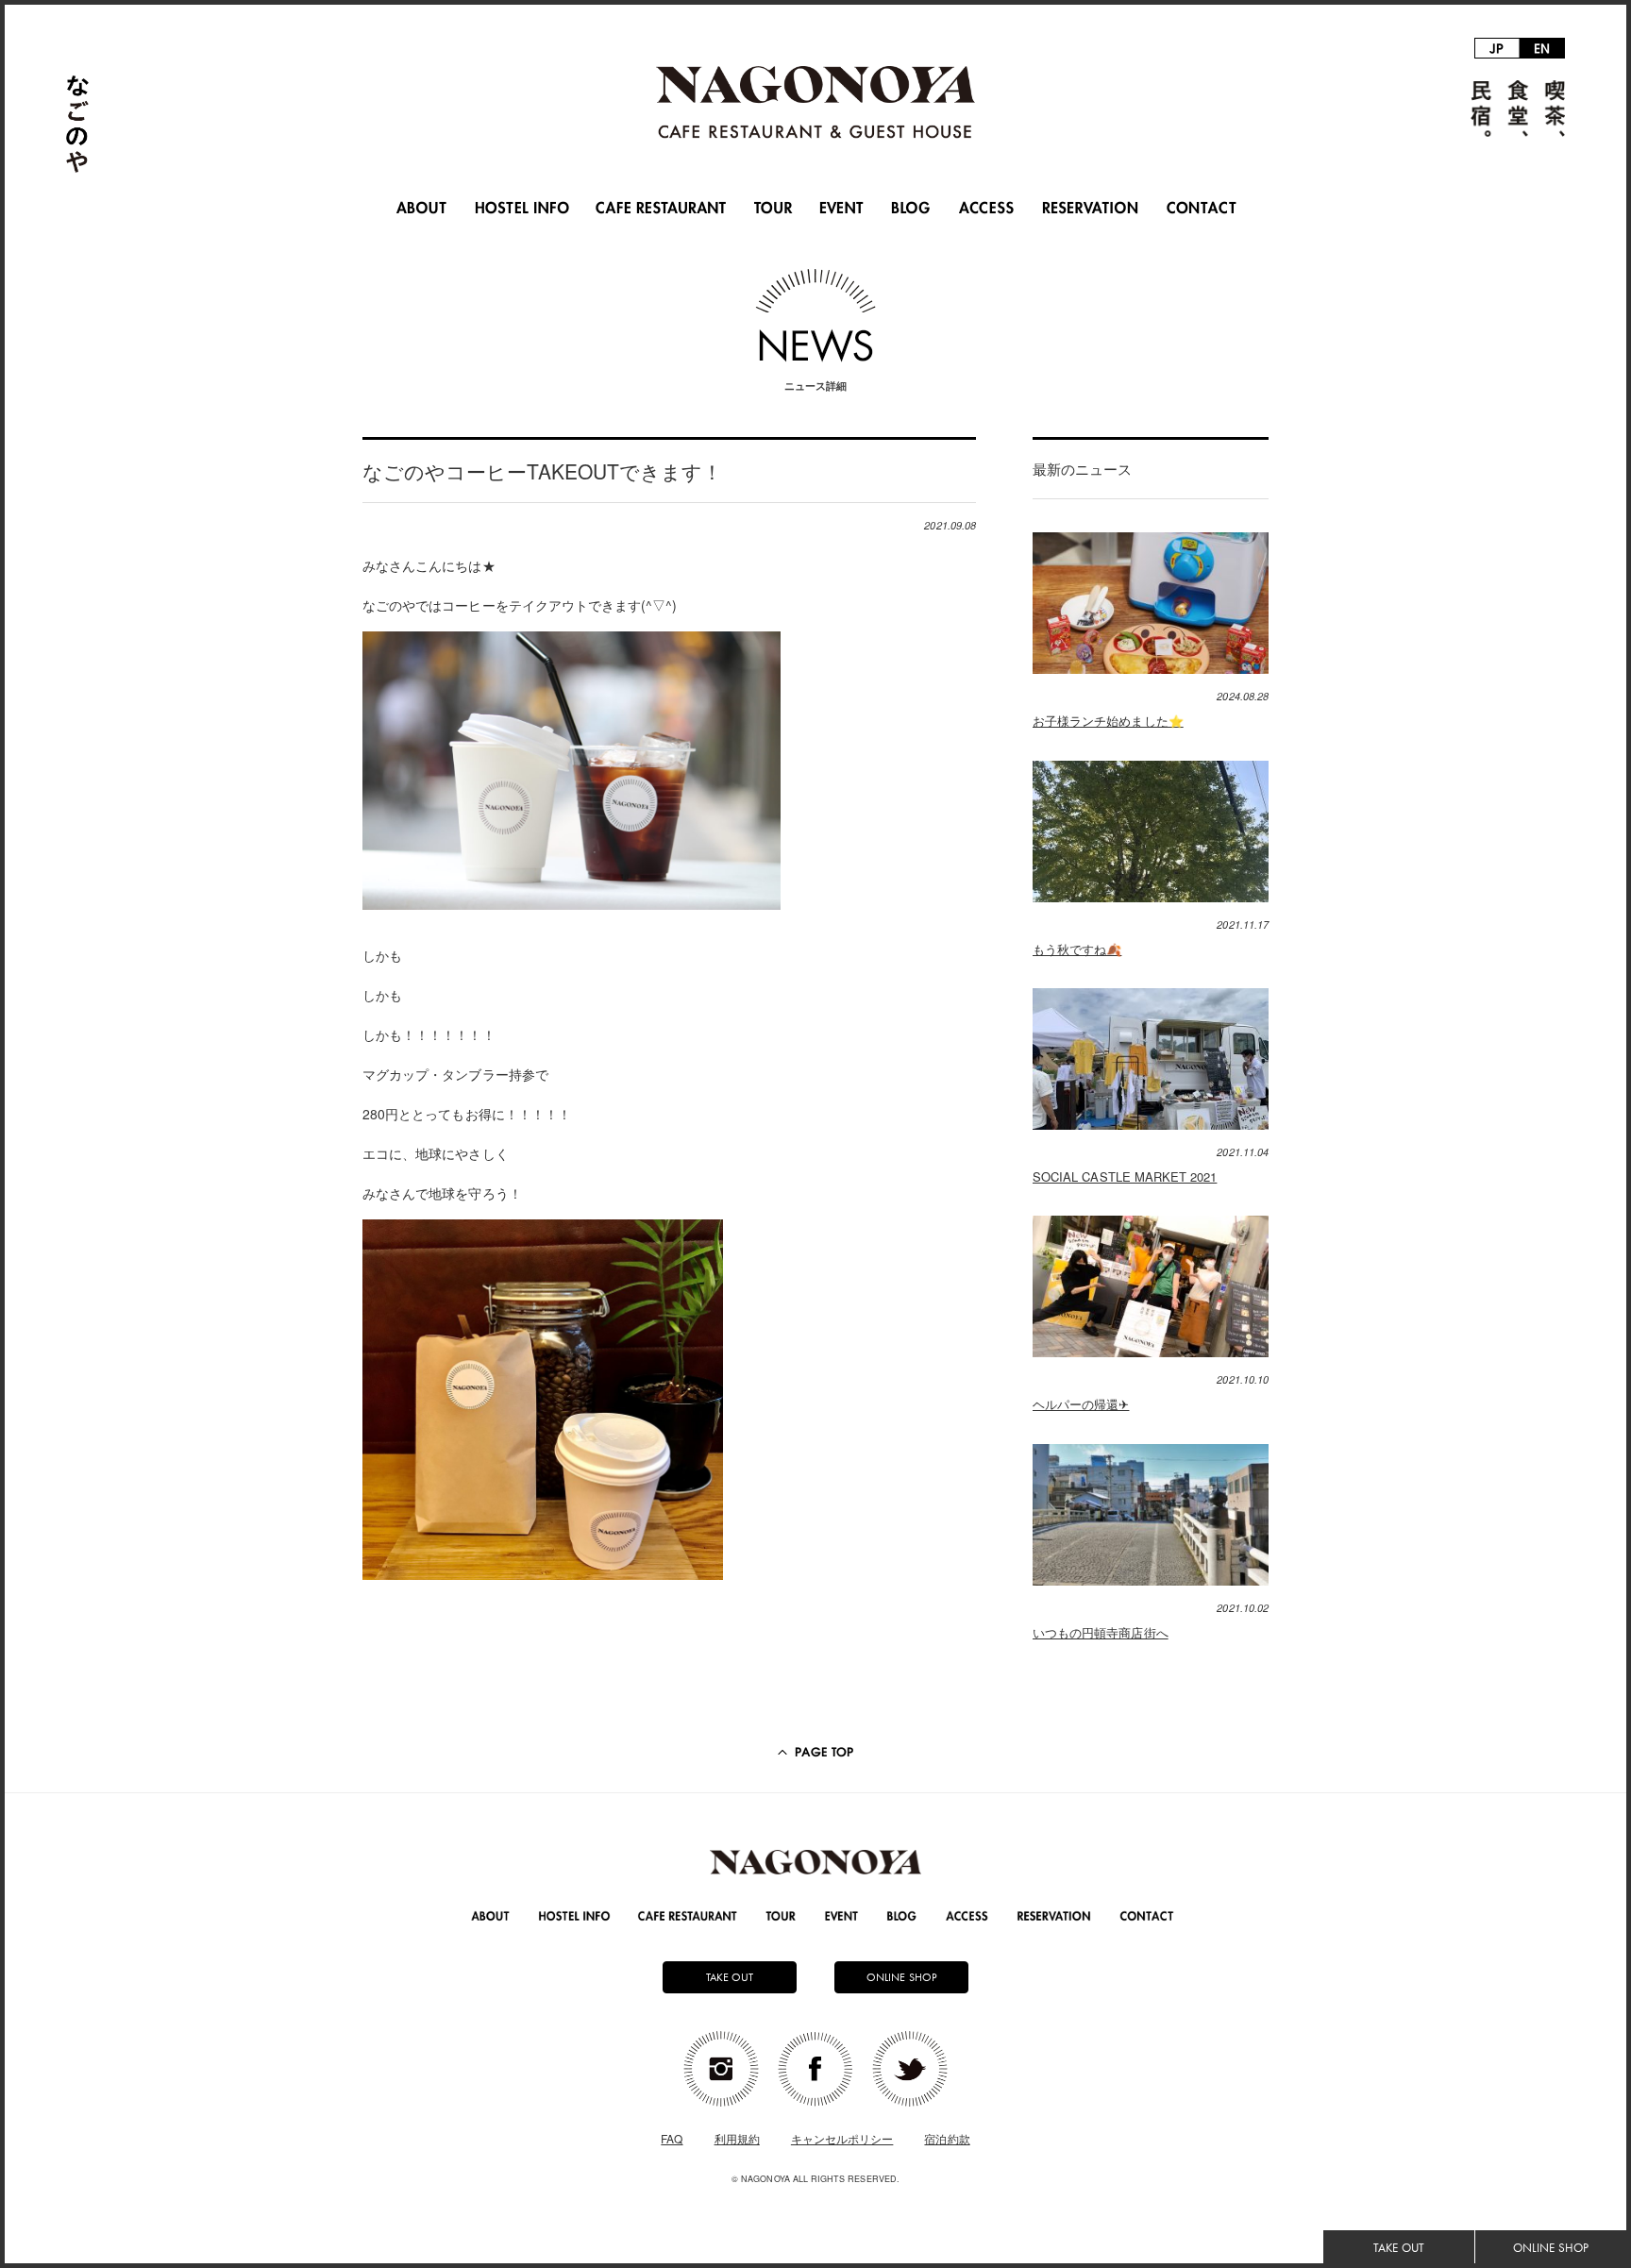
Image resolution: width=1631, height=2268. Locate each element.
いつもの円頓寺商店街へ (1101, 1632)
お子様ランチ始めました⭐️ (1108, 721)
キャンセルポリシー (842, 2138)
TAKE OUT (1398, 2248)
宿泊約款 (947, 2138)
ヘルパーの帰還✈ (1081, 1404)
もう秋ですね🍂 (1077, 949)
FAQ (672, 2138)
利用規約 (737, 2138)
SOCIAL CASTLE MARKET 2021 (1125, 1176)
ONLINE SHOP (1551, 2248)
